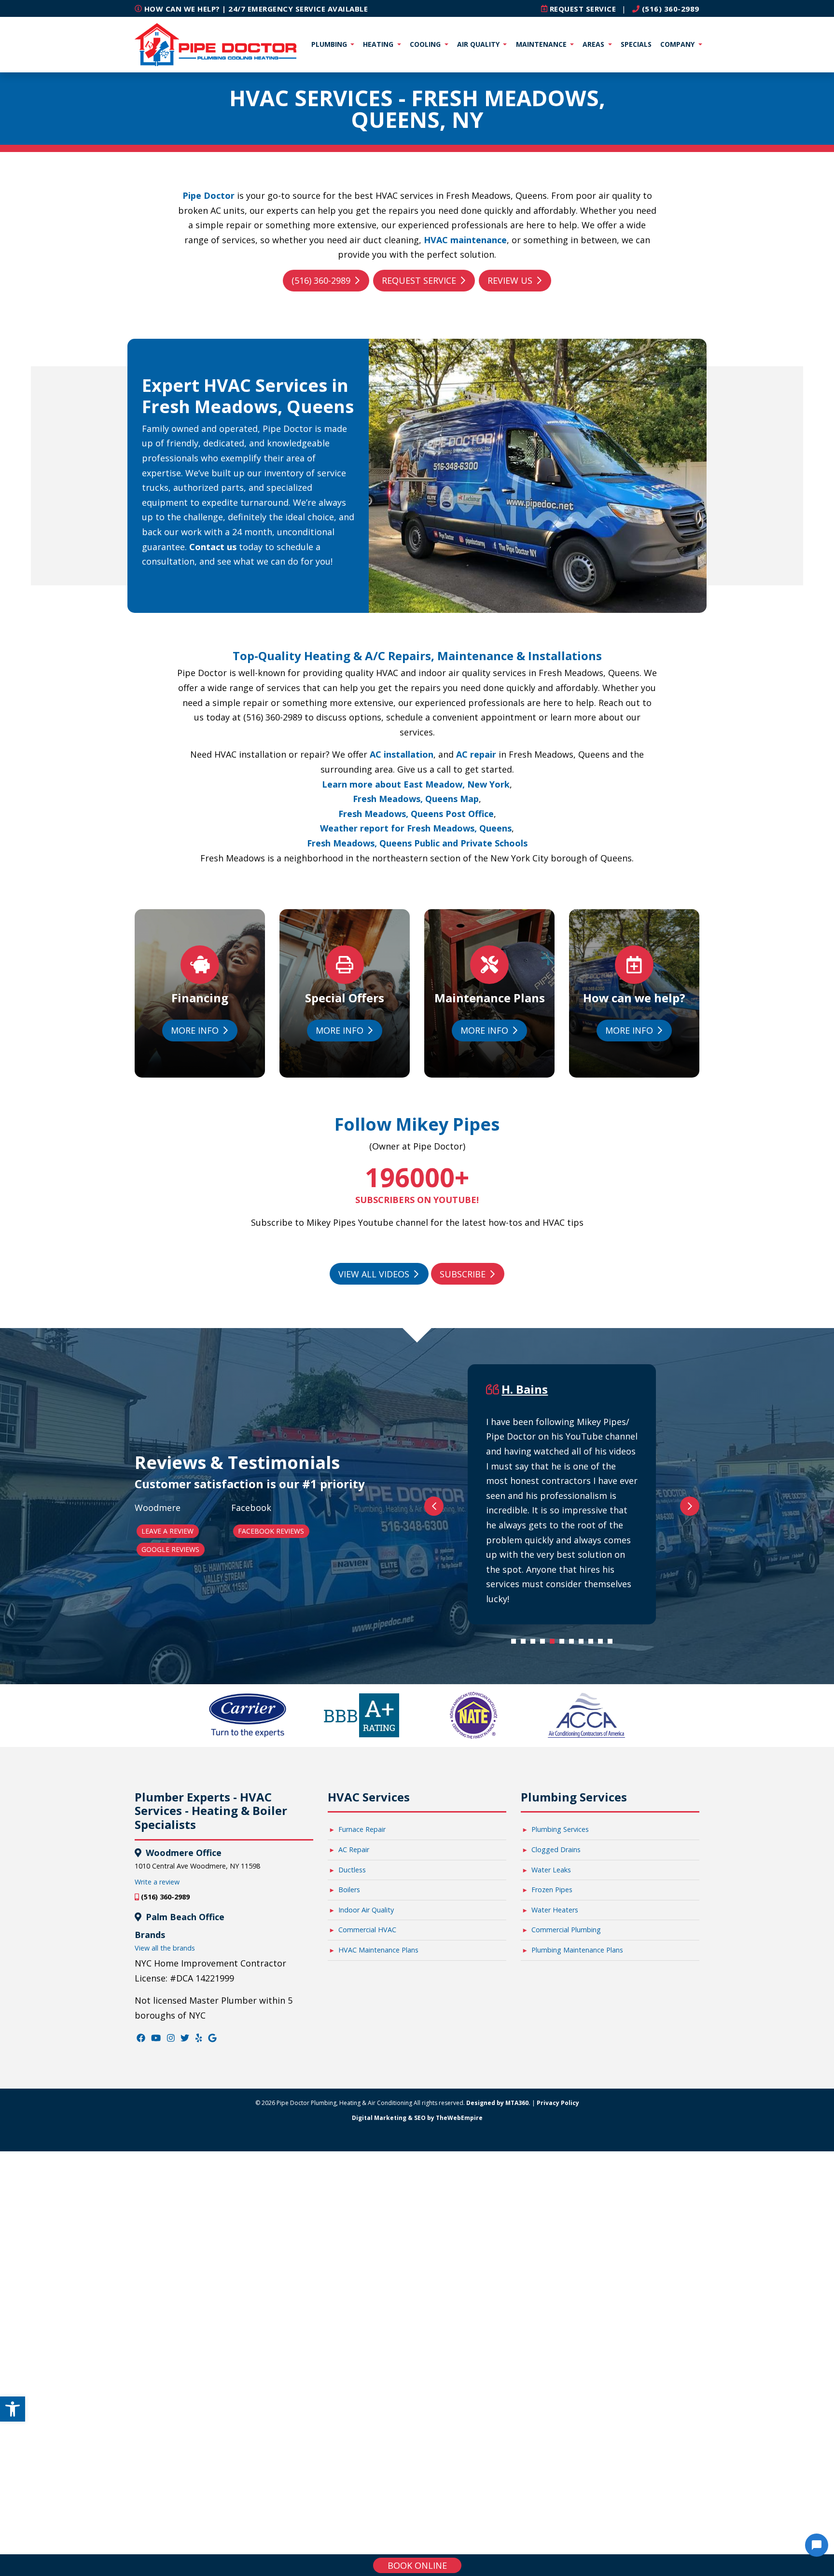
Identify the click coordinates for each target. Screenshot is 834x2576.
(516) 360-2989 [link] (669, 9)
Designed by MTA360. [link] (498, 2103)
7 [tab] (574, 1644)
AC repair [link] (476, 754)
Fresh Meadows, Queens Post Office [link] (416, 814)
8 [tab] (584, 1644)
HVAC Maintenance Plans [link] (378, 1950)
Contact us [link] (213, 547)
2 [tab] (526, 1644)
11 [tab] (612, 1644)
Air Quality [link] (479, 44)
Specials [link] (636, 44)
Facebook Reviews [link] (271, 1531)
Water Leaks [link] (551, 1870)
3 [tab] (535, 1644)
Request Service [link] (419, 280)
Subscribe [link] (463, 1274)
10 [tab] (603, 1644)
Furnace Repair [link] (362, 1829)
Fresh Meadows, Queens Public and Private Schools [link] (417, 843)
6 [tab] (564, 1644)
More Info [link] (195, 1030)
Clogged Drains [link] (556, 1849)
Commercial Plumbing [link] (566, 1930)
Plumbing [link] (330, 44)
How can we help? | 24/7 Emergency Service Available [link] (255, 9)
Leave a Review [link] (167, 1531)
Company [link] (678, 44)
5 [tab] (555, 1644)
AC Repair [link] (354, 1849)
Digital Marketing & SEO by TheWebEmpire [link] (417, 2118)
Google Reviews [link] (170, 1549)
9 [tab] (593, 1644)
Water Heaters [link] (555, 1910)
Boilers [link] (349, 1890)
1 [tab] (516, 1644)
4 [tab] (545, 1644)
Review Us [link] (510, 280)
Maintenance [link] (542, 44)
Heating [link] (379, 44)
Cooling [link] (426, 44)
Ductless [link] (352, 1870)
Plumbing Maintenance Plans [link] (577, 1950)
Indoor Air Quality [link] (366, 1910)
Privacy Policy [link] (558, 2103)
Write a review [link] (157, 1882)
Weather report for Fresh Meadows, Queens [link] (416, 828)
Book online (417, 2565)
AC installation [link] (402, 754)
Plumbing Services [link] (560, 1829)
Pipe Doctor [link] (208, 195)
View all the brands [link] (165, 1948)
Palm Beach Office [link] (184, 1917)
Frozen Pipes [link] (552, 1890)
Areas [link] (594, 44)
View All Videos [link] (374, 1274)
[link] (13, 2409)
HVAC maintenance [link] (465, 240)
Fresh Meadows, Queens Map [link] (416, 799)
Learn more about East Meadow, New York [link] (416, 784)
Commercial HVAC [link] (367, 1930)
